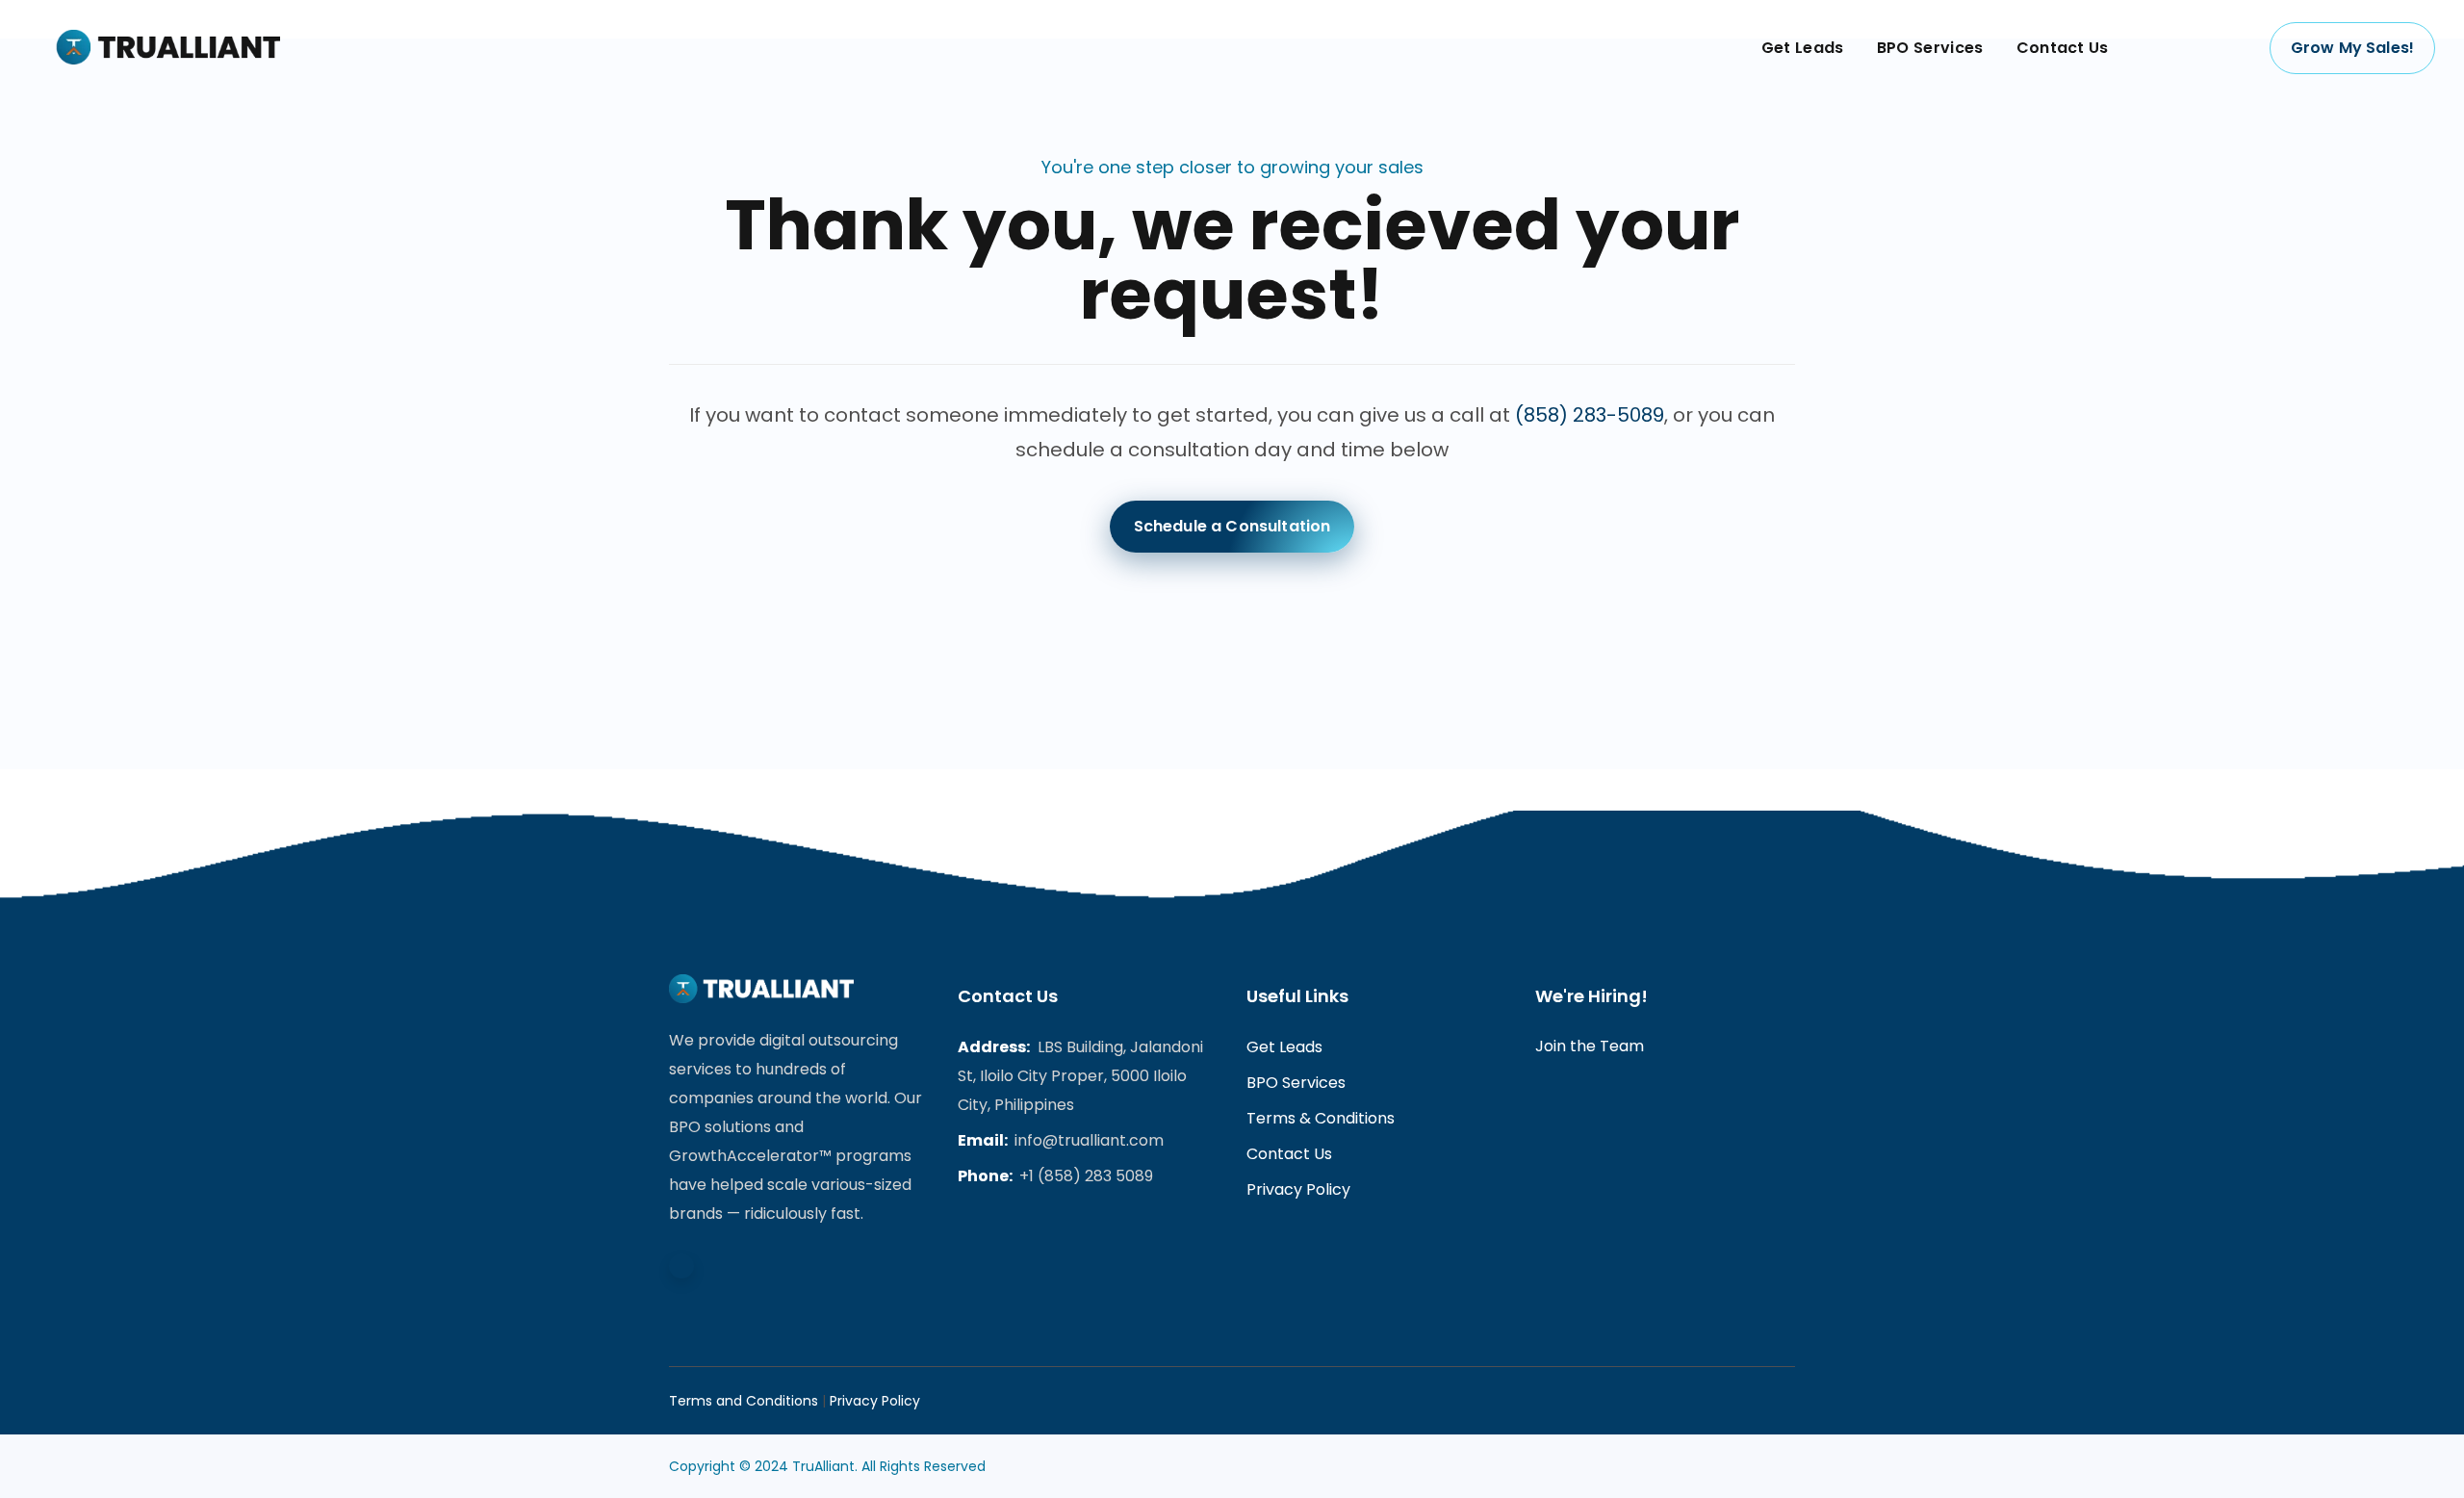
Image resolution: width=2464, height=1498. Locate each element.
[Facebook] (681, 1266)
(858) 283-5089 (1590, 415)
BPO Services (1296, 1083)
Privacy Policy (1298, 1189)
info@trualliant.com (1089, 1140)
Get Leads (1284, 1047)
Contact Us (1289, 1154)
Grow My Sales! (2352, 48)
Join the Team (1590, 1046)
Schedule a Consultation (1232, 526)
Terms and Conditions (744, 1401)
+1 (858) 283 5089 (1086, 1176)
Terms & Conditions (1321, 1118)
